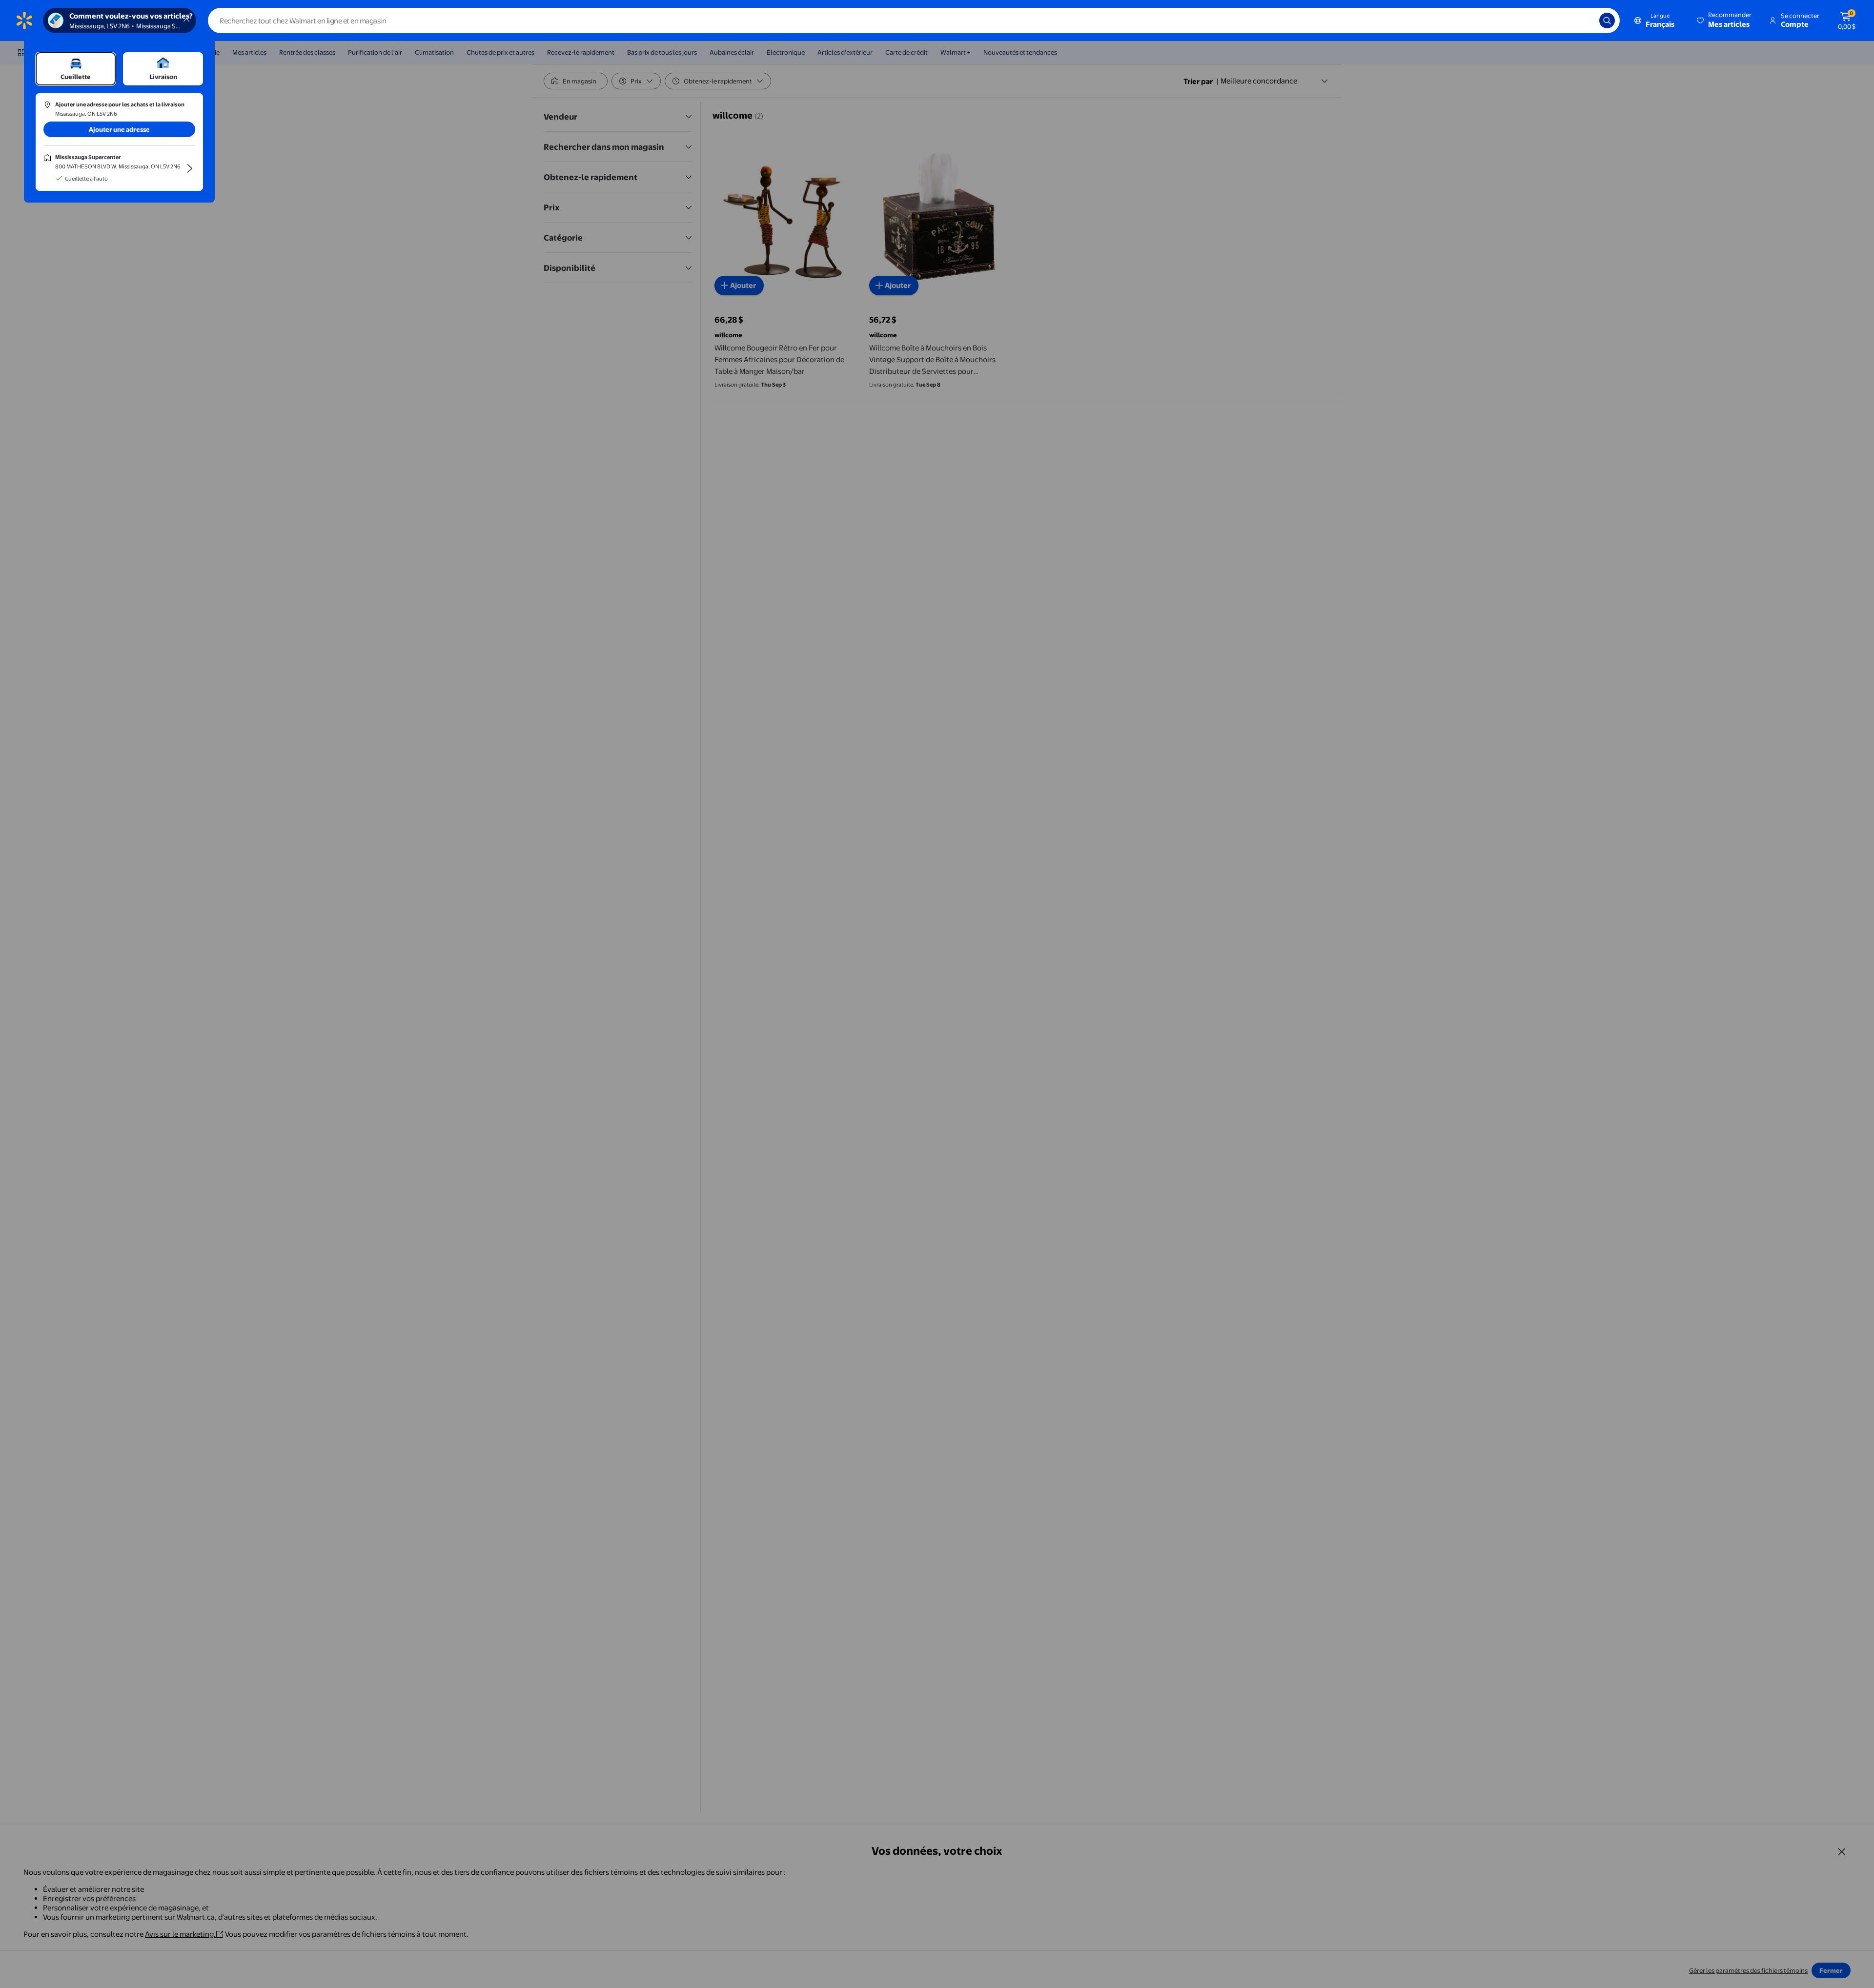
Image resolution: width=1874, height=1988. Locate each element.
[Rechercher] (1607, 20)
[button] (1725, 20)
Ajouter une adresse (119, 129)
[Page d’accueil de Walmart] (24, 20)
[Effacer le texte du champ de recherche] (1585, 20)
